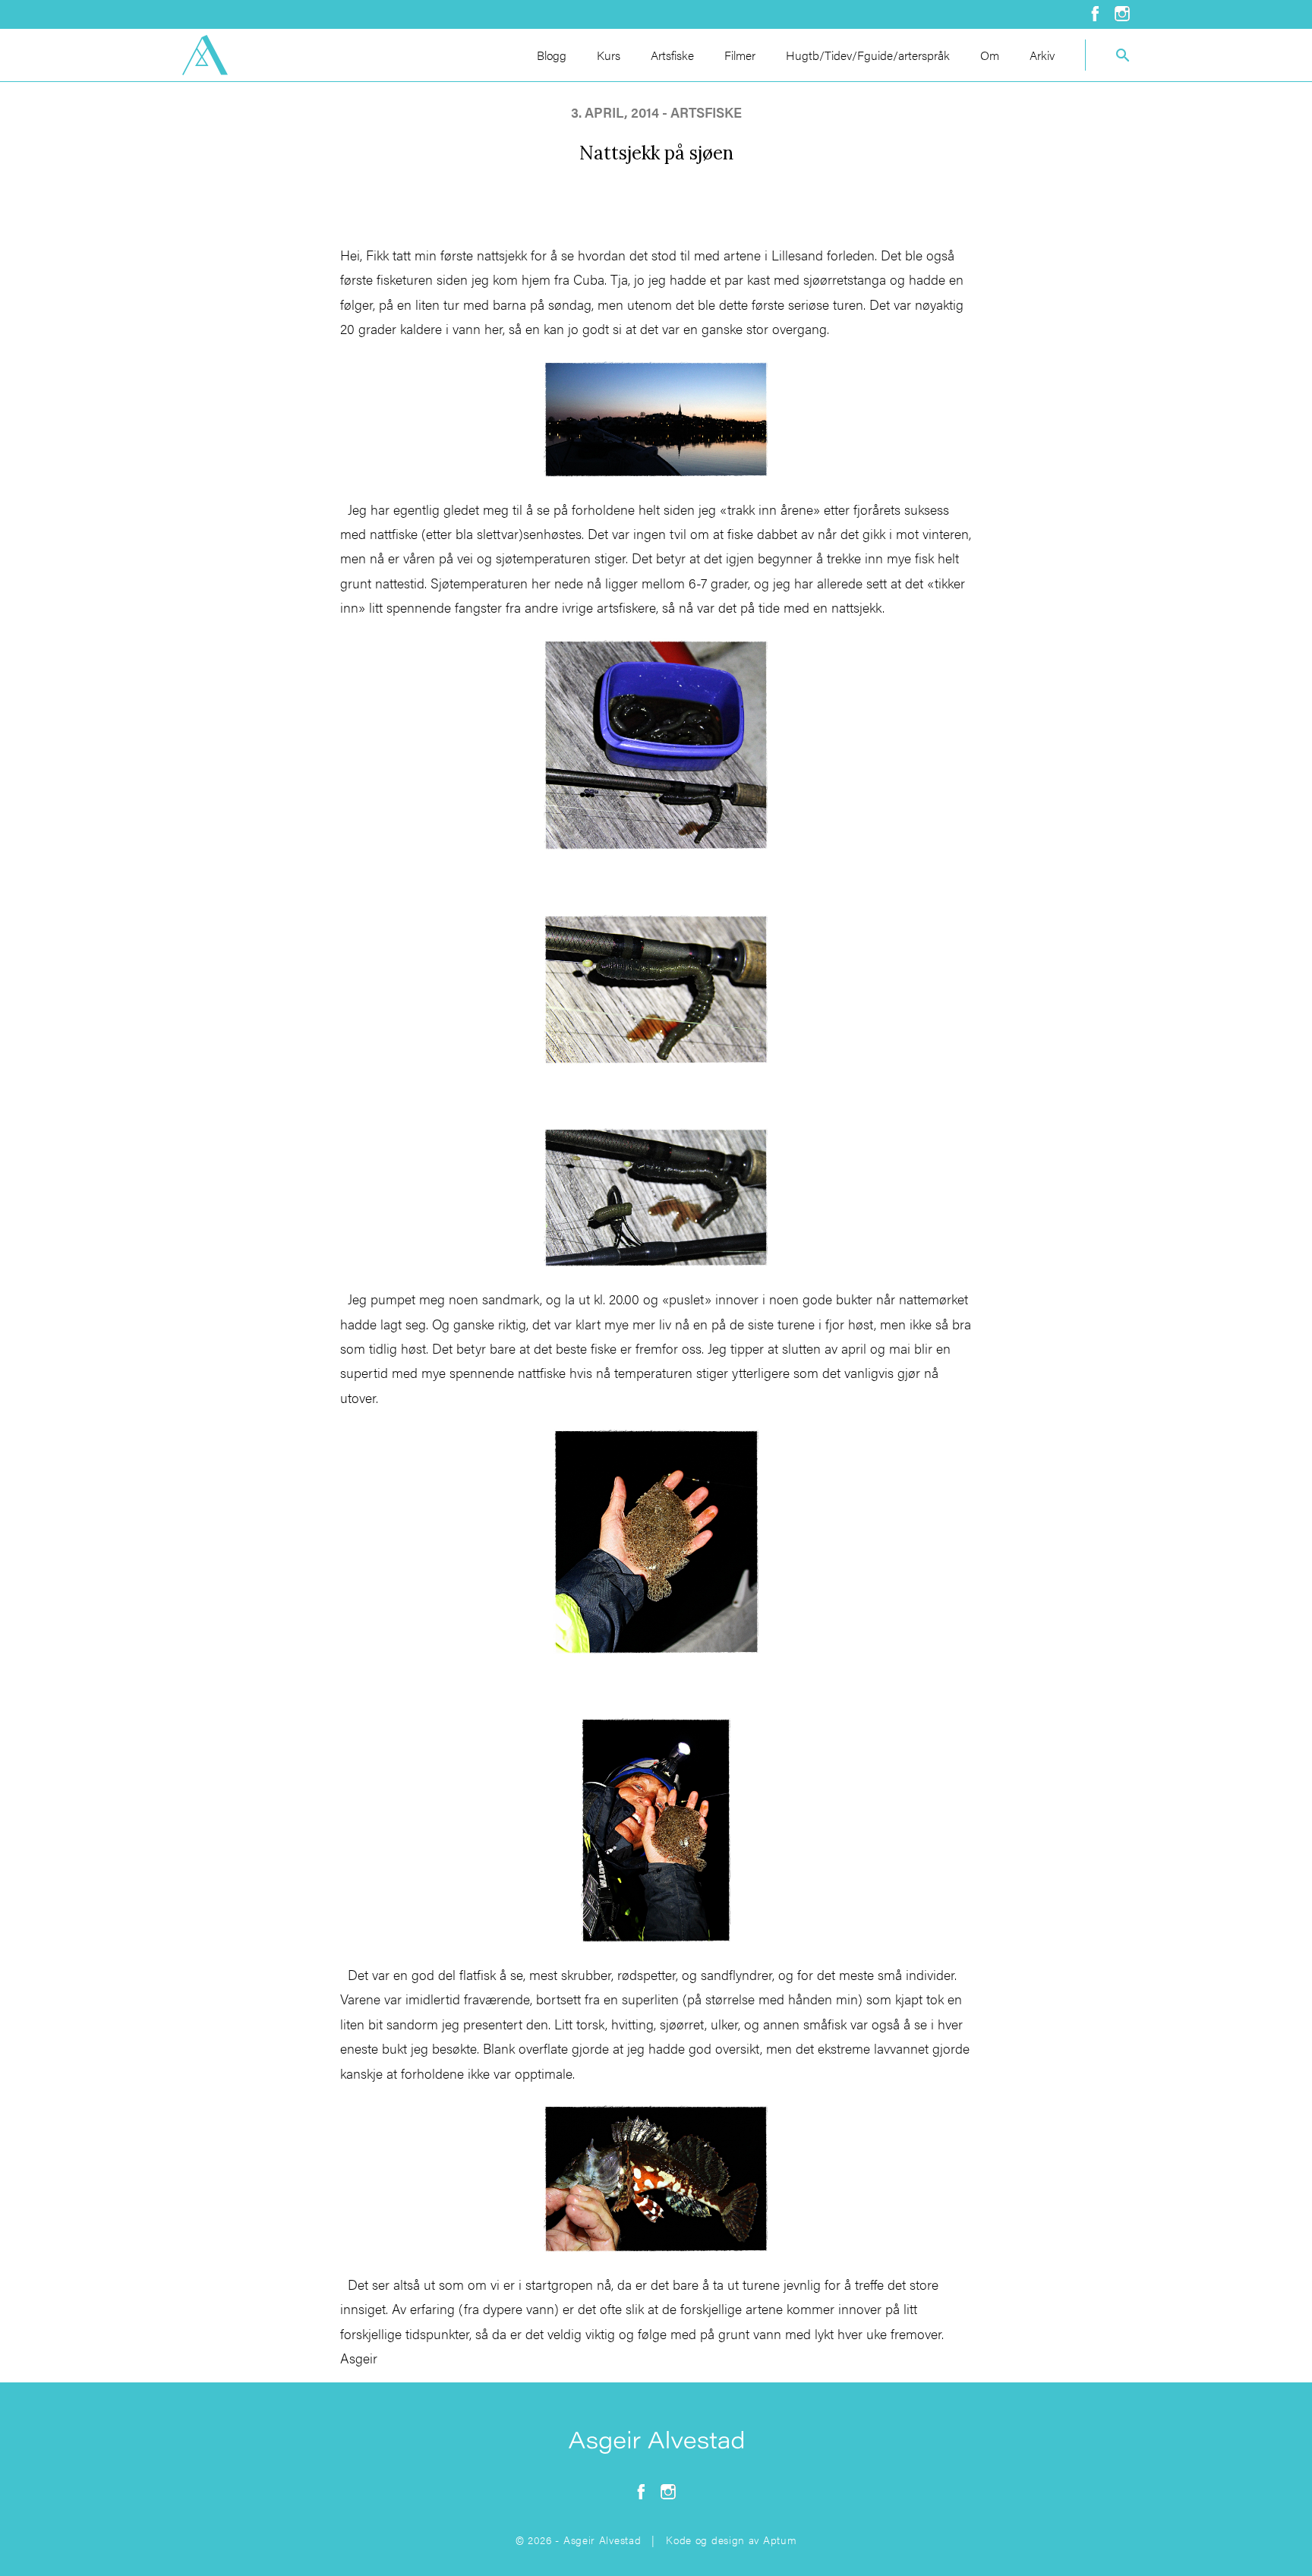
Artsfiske (672, 55)
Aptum (780, 2540)
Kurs (609, 55)
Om (990, 55)
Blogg (552, 55)
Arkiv (1042, 55)
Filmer (740, 55)
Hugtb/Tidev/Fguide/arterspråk (868, 55)
